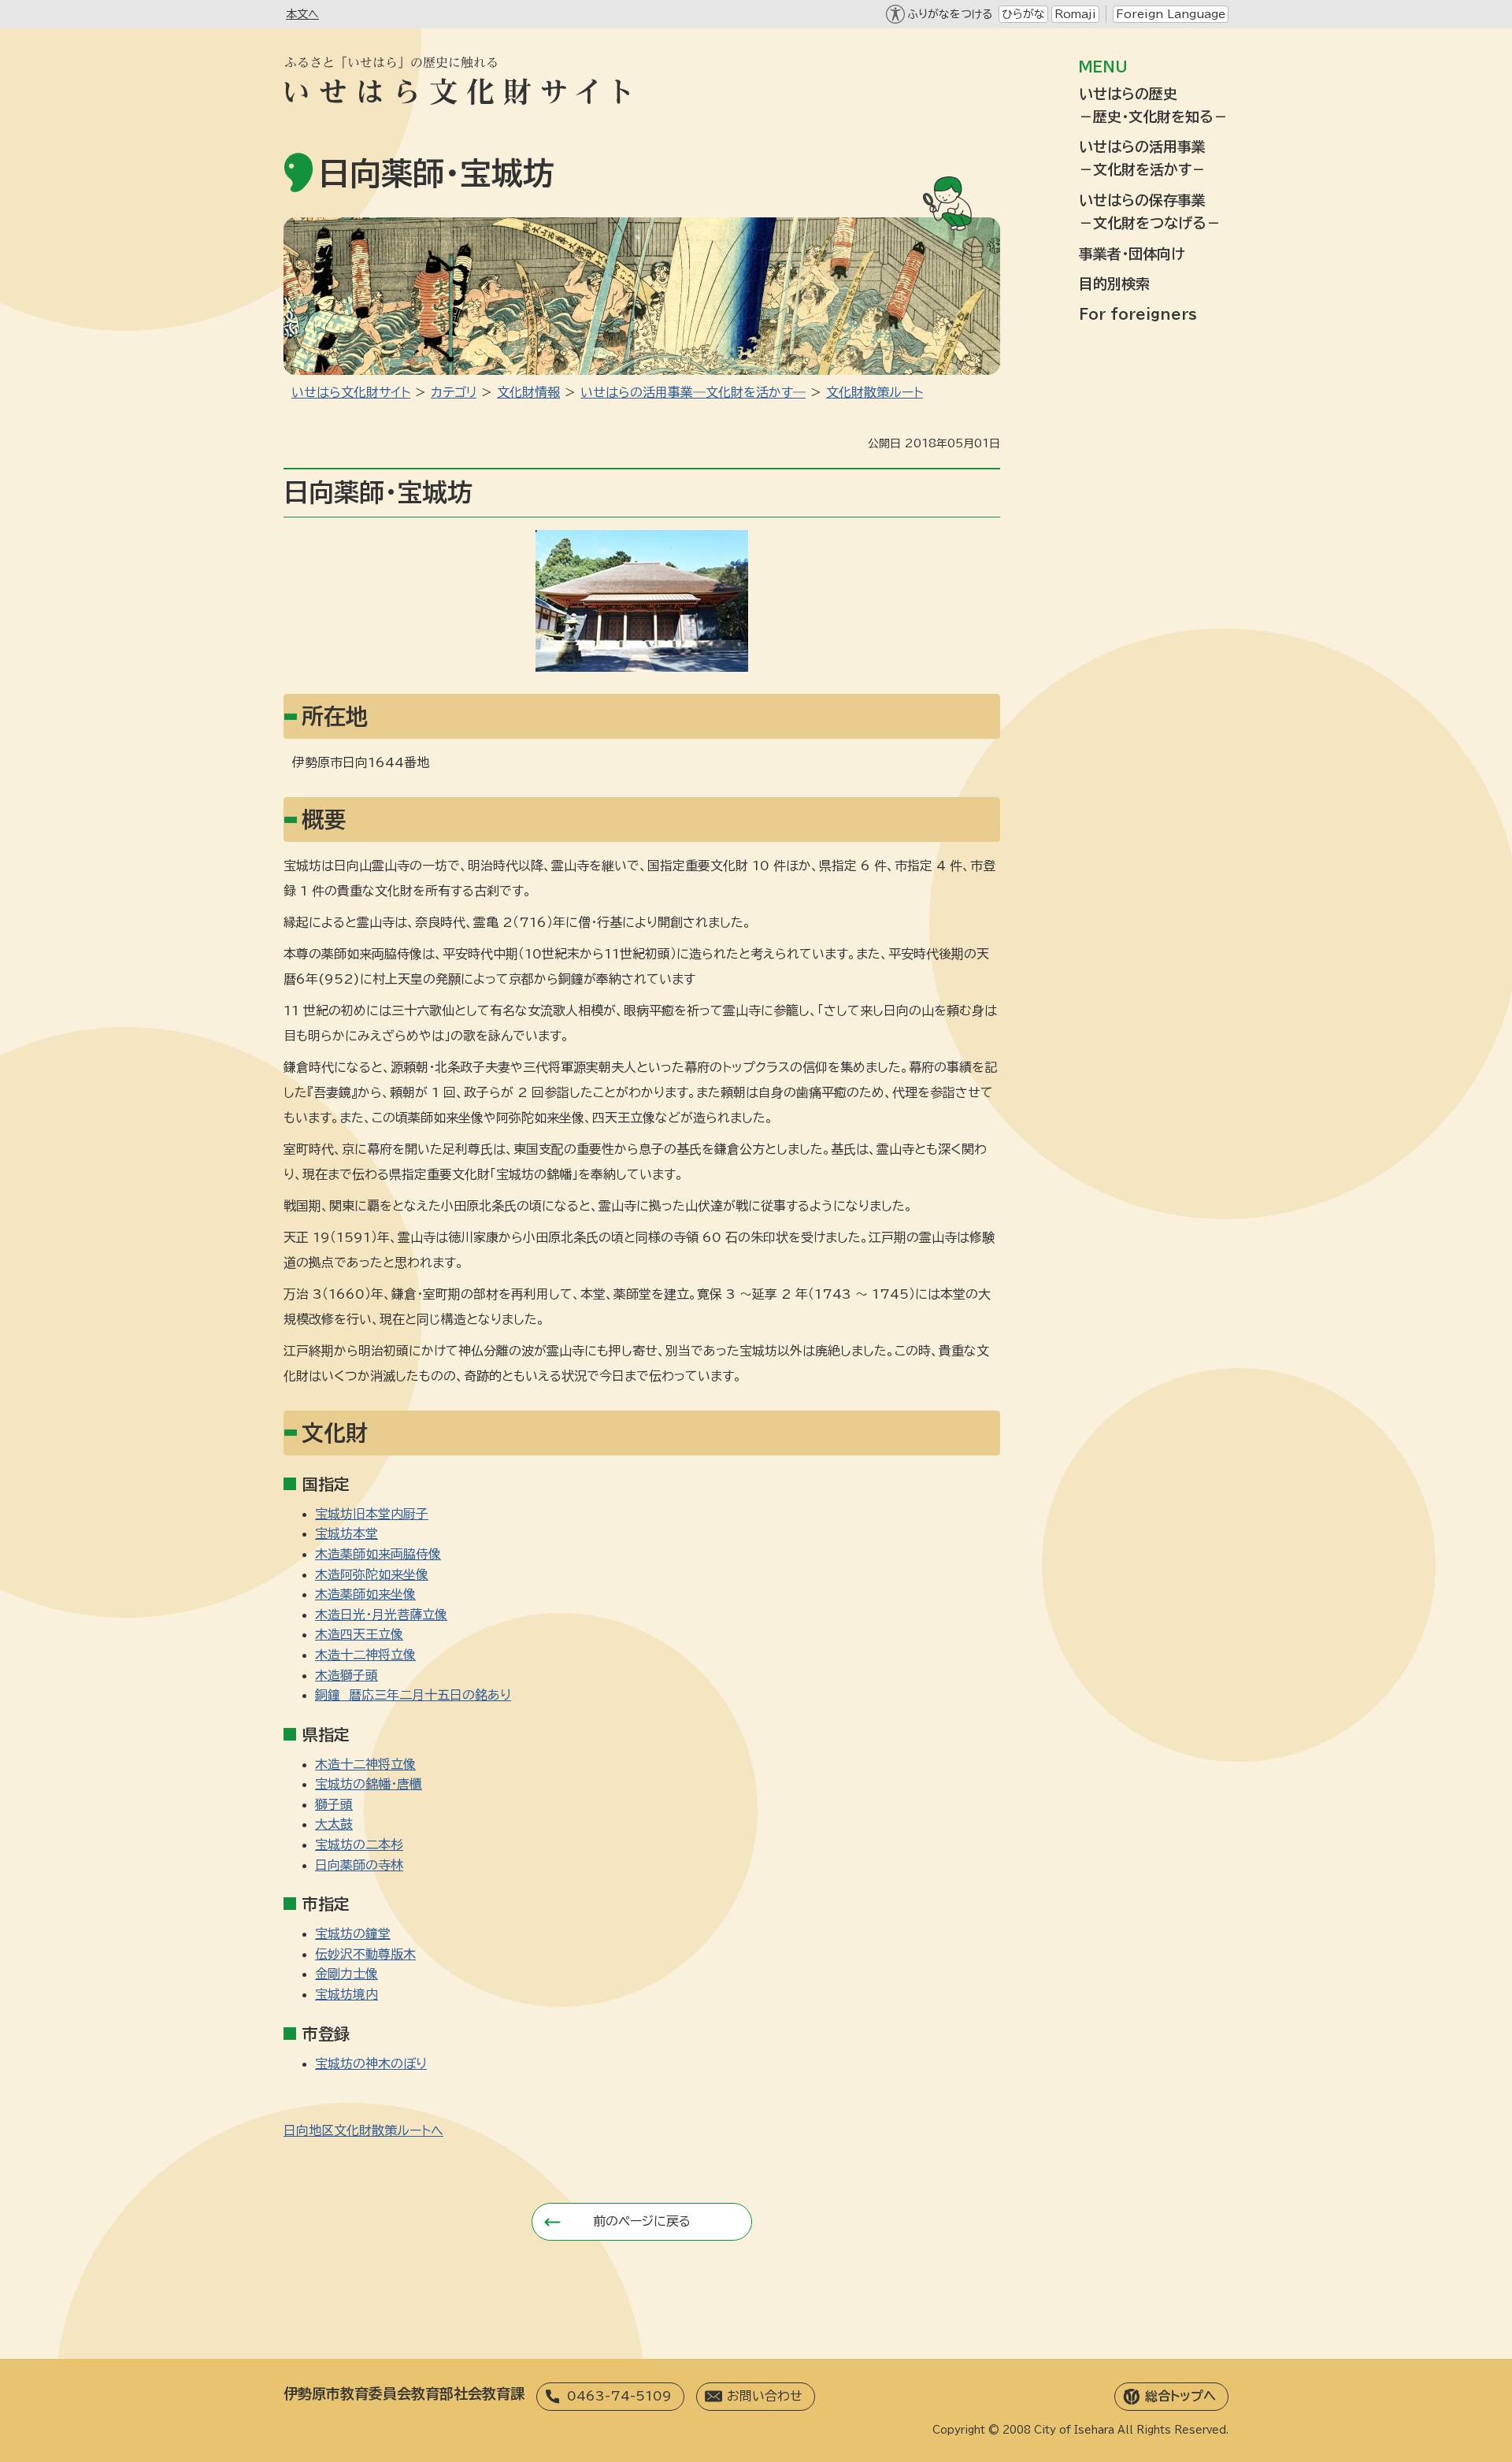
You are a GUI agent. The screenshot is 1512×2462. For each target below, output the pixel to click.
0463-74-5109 (619, 2396)
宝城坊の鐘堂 (353, 1934)
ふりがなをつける (950, 14)
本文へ (302, 14)
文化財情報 (528, 392)
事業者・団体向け (1132, 254)
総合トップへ (1180, 2396)
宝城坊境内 (346, 1994)
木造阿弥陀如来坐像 (372, 1574)
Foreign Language (1171, 14)
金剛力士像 (346, 1974)
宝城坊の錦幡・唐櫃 (369, 1784)
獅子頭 (334, 1804)
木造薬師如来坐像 (365, 1594)
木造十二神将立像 (365, 1655)
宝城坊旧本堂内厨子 (372, 1514)
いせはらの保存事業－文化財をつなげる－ (1150, 211)
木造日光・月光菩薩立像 (381, 1615)
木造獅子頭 (346, 1675)
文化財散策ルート (875, 392)
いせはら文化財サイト (351, 392)
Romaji (1075, 14)
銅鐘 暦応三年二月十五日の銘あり (413, 1695)
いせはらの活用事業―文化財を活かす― (693, 392)
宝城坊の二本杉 (359, 1845)
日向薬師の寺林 (359, 1865)
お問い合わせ (765, 2396)
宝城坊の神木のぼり (371, 2063)
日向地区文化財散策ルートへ (363, 2130)
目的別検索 (1114, 284)
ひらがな (1023, 14)
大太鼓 (334, 1824)
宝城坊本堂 (346, 1533)
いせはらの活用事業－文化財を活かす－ (1142, 158)
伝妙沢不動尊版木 (365, 1954)
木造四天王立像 (359, 1634)
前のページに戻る (642, 2221)
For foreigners (1138, 314)
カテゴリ (454, 392)
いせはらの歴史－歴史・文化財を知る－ (1153, 105)
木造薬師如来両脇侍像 (378, 1554)
